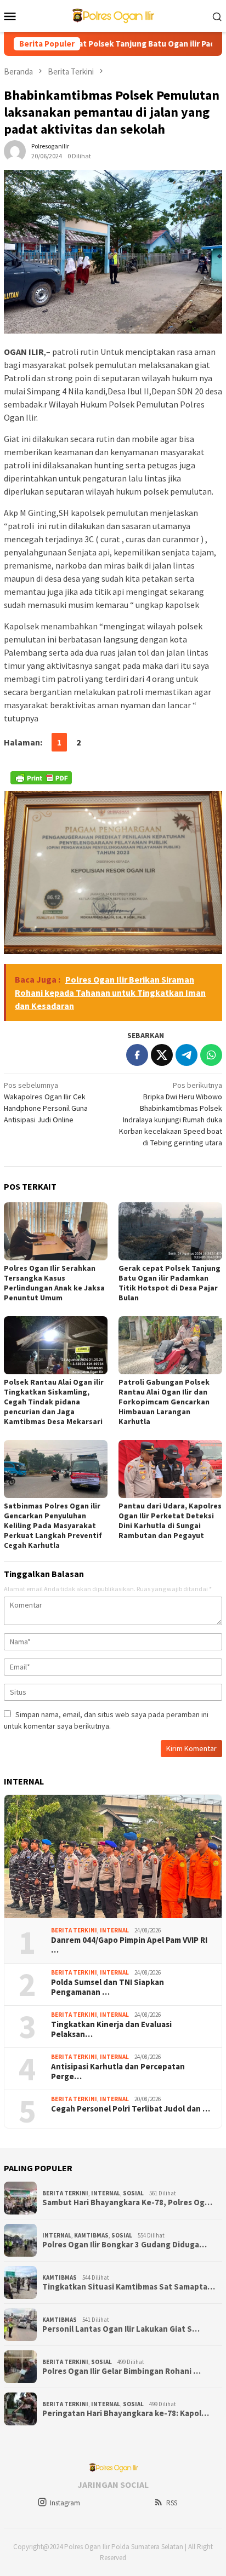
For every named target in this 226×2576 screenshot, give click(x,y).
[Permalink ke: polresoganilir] (15, 151)
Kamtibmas (91, 2235)
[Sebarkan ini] (137, 1055)
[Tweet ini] (162, 1055)
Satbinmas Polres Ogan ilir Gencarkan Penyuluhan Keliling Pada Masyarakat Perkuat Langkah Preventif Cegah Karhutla (53, 1525)
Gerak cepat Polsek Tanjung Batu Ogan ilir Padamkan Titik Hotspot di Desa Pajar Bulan (169, 1283)
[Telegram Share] (187, 1055)
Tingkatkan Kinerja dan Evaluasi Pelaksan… (111, 2029)
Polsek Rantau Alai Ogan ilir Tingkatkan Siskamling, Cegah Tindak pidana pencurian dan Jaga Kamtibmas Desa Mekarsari (54, 1402)
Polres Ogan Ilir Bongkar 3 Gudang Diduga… (125, 2245)
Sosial (133, 2193)
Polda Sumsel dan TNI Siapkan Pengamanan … (108, 1987)
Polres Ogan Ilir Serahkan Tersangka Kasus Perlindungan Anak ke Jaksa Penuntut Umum (54, 1283)
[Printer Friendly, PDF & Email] (41, 778)
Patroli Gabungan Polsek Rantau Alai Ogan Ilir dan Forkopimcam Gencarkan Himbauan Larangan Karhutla (164, 1402)
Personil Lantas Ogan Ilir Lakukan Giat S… (121, 2329)
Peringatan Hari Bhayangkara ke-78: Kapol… (126, 2413)
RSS (172, 2503)
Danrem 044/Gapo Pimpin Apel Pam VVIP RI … (129, 1945)
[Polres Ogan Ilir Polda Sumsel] (113, 15)
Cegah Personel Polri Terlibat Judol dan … (131, 2109)
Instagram (65, 2503)
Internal (114, 1930)
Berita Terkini (74, 1930)
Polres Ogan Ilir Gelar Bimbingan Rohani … (122, 2371)
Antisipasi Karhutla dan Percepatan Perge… (118, 2072)
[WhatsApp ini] (211, 1055)
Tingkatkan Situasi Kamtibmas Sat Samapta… (129, 2287)
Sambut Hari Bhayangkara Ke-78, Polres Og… (127, 2202)
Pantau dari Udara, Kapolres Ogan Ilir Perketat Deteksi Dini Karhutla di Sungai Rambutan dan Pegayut (170, 1521)
